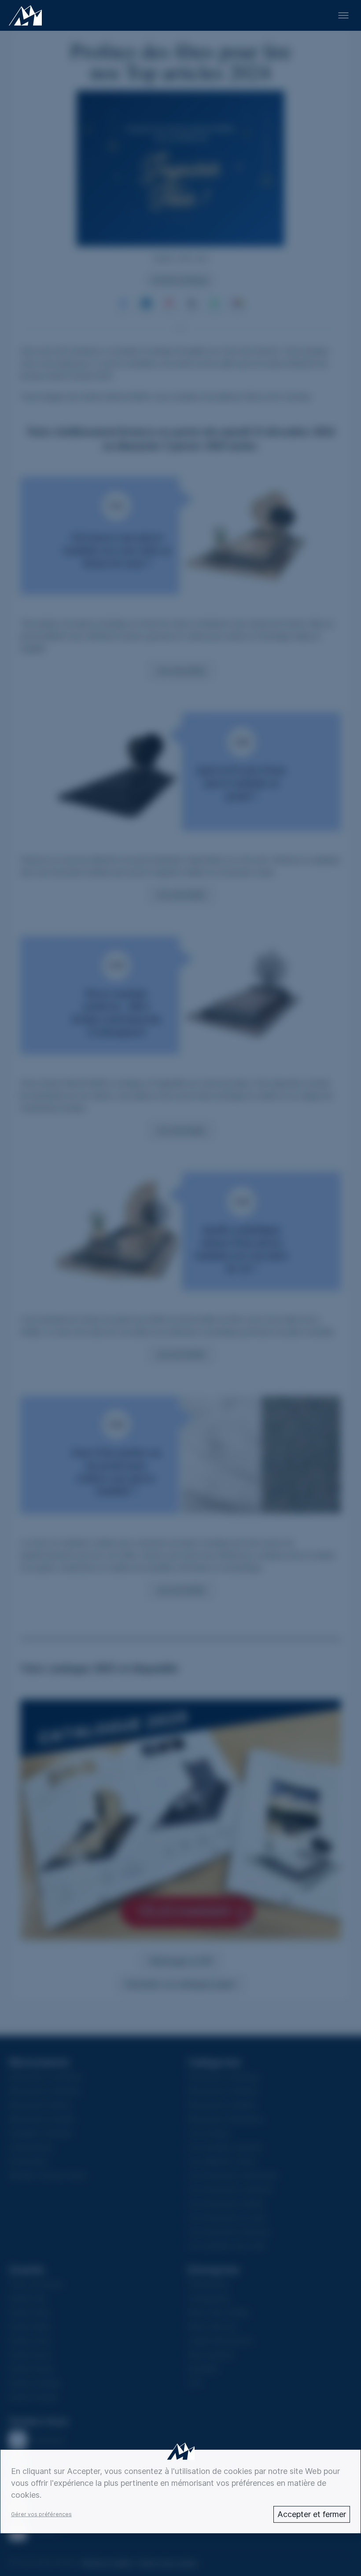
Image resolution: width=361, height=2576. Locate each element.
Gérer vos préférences (41, 2514)
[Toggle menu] (343, 15)
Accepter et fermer (312, 2514)
